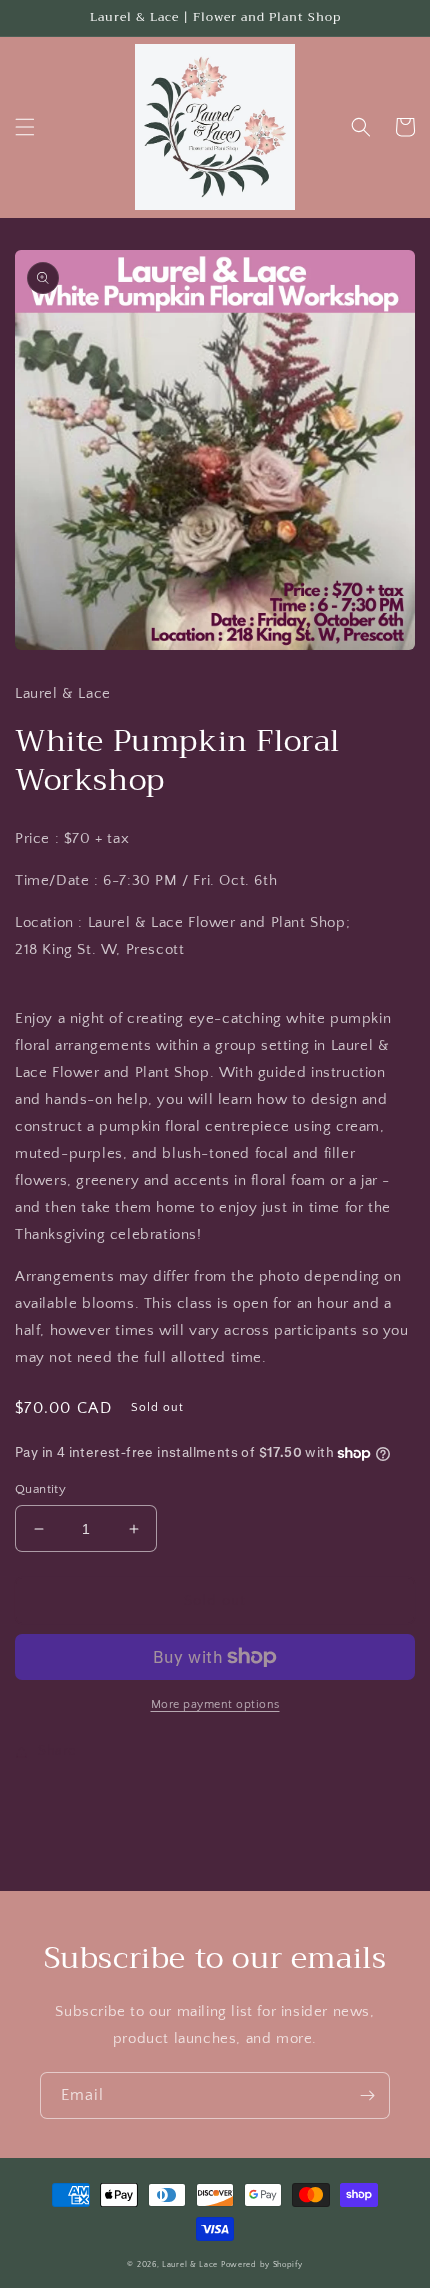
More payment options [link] (215, 1704)
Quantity (40, 1489)
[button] (25, 127)
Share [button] (57, 1751)
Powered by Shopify (262, 2264)
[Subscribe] (367, 2095)
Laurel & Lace (190, 2264)
